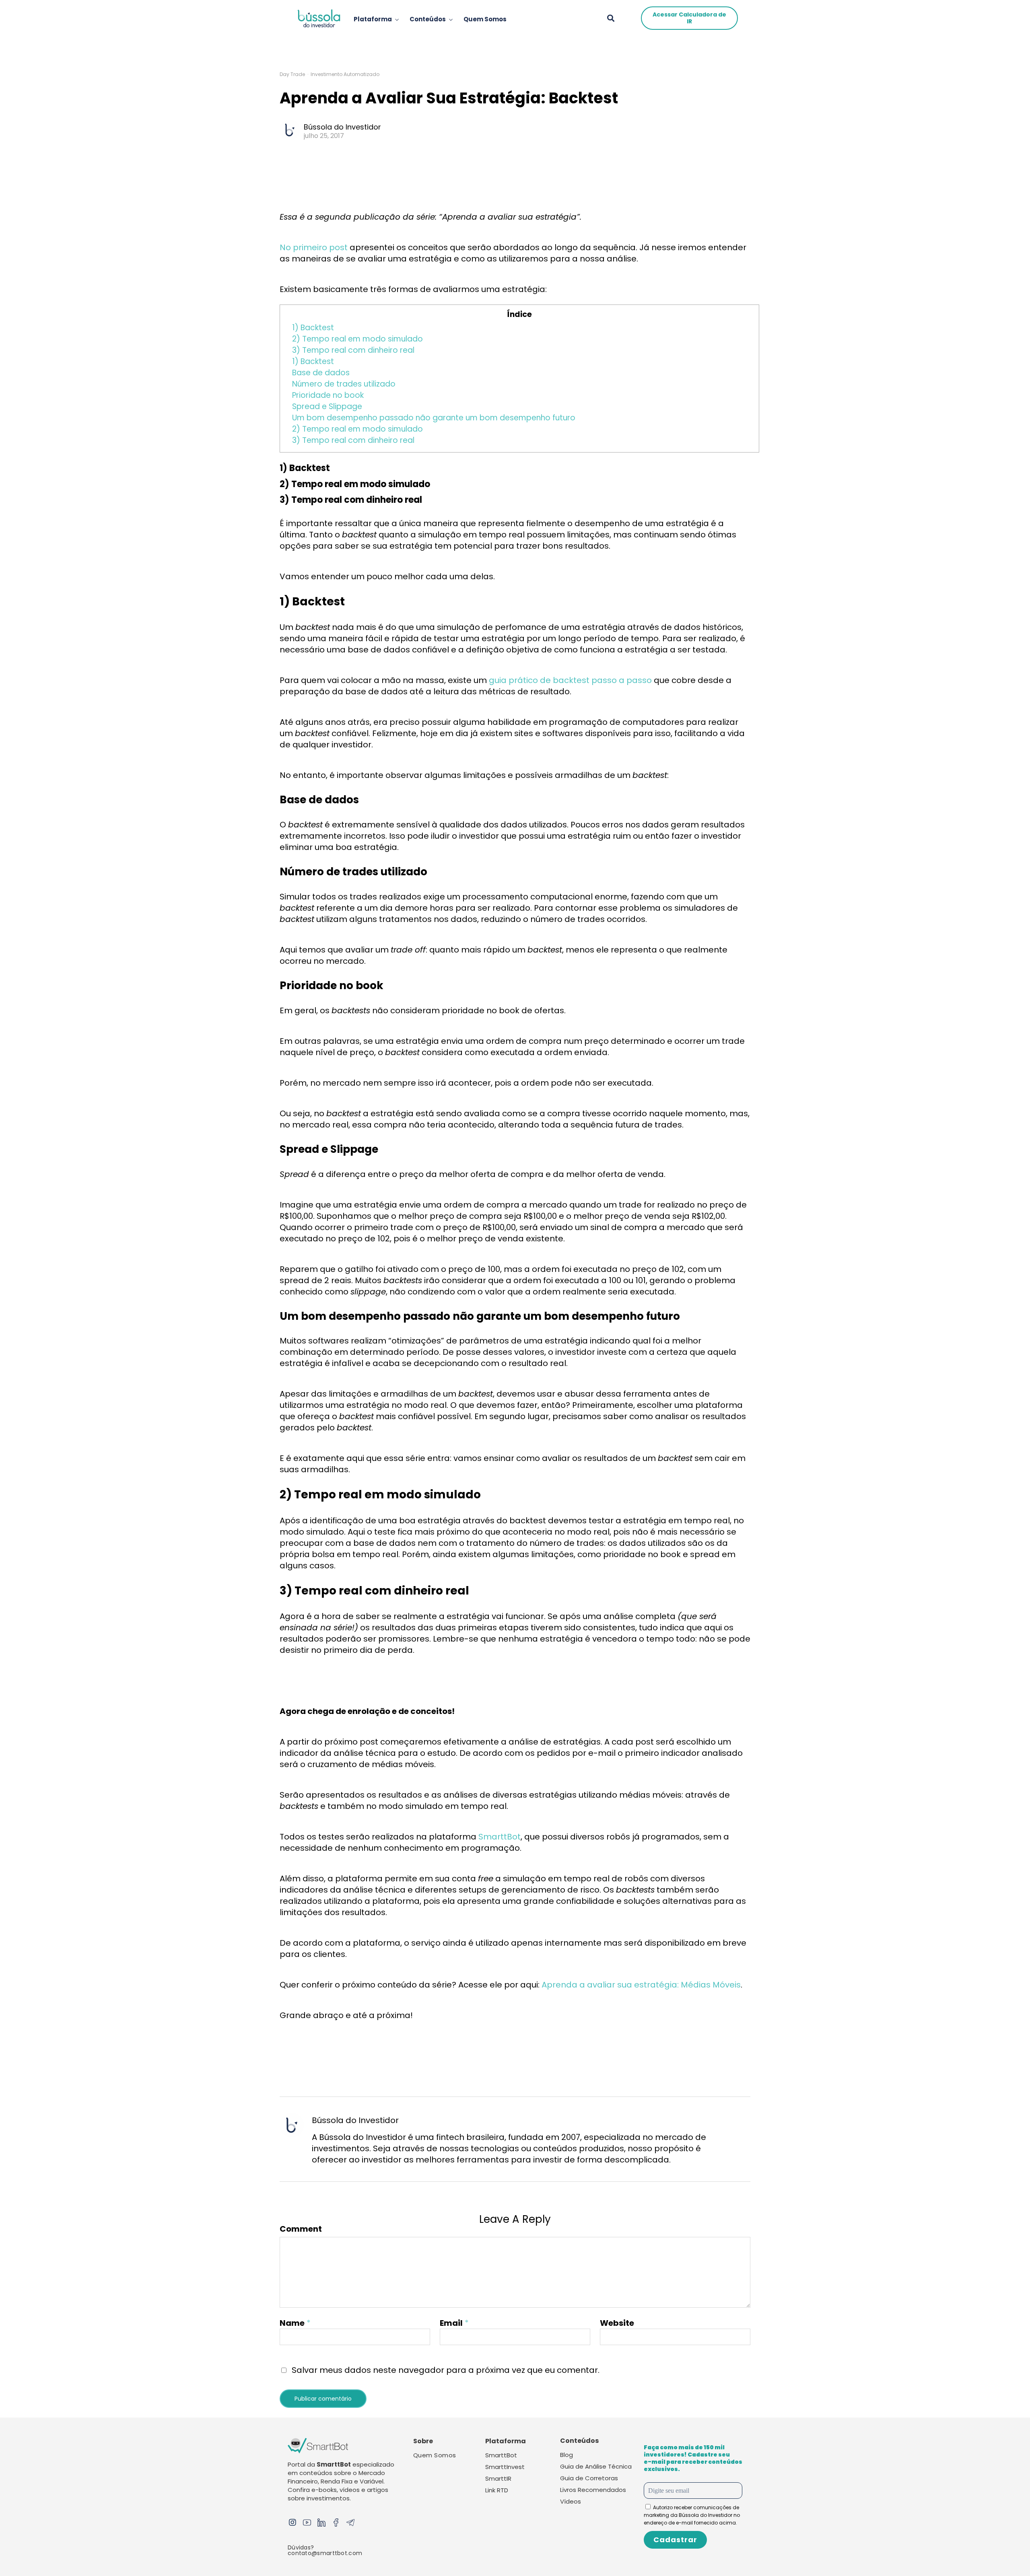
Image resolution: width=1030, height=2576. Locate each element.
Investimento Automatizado (345, 74)
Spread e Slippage (327, 406)
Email (451, 2323)
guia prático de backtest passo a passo (570, 680)
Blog (566, 2455)
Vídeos (571, 2501)
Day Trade (292, 74)
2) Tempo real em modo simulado (357, 339)
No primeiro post (314, 247)
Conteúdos (428, 19)
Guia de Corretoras (589, 2478)
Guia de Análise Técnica (596, 2466)
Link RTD (497, 2490)
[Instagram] (293, 2523)
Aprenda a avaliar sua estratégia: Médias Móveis (641, 1985)
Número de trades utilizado (345, 384)
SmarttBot (500, 1837)
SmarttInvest (505, 2467)
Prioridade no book (329, 395)
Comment (301, 2229)
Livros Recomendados (593, 2490)
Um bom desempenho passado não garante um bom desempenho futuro (435, 418)
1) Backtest (313, 328)
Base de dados (321, 373)
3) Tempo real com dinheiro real (353, 350)
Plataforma (373, 19)
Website (617, 2323)
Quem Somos (485, 19)
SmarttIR (498, 2478)
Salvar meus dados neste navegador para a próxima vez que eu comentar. (446, 2370)
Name (292, 2323)
